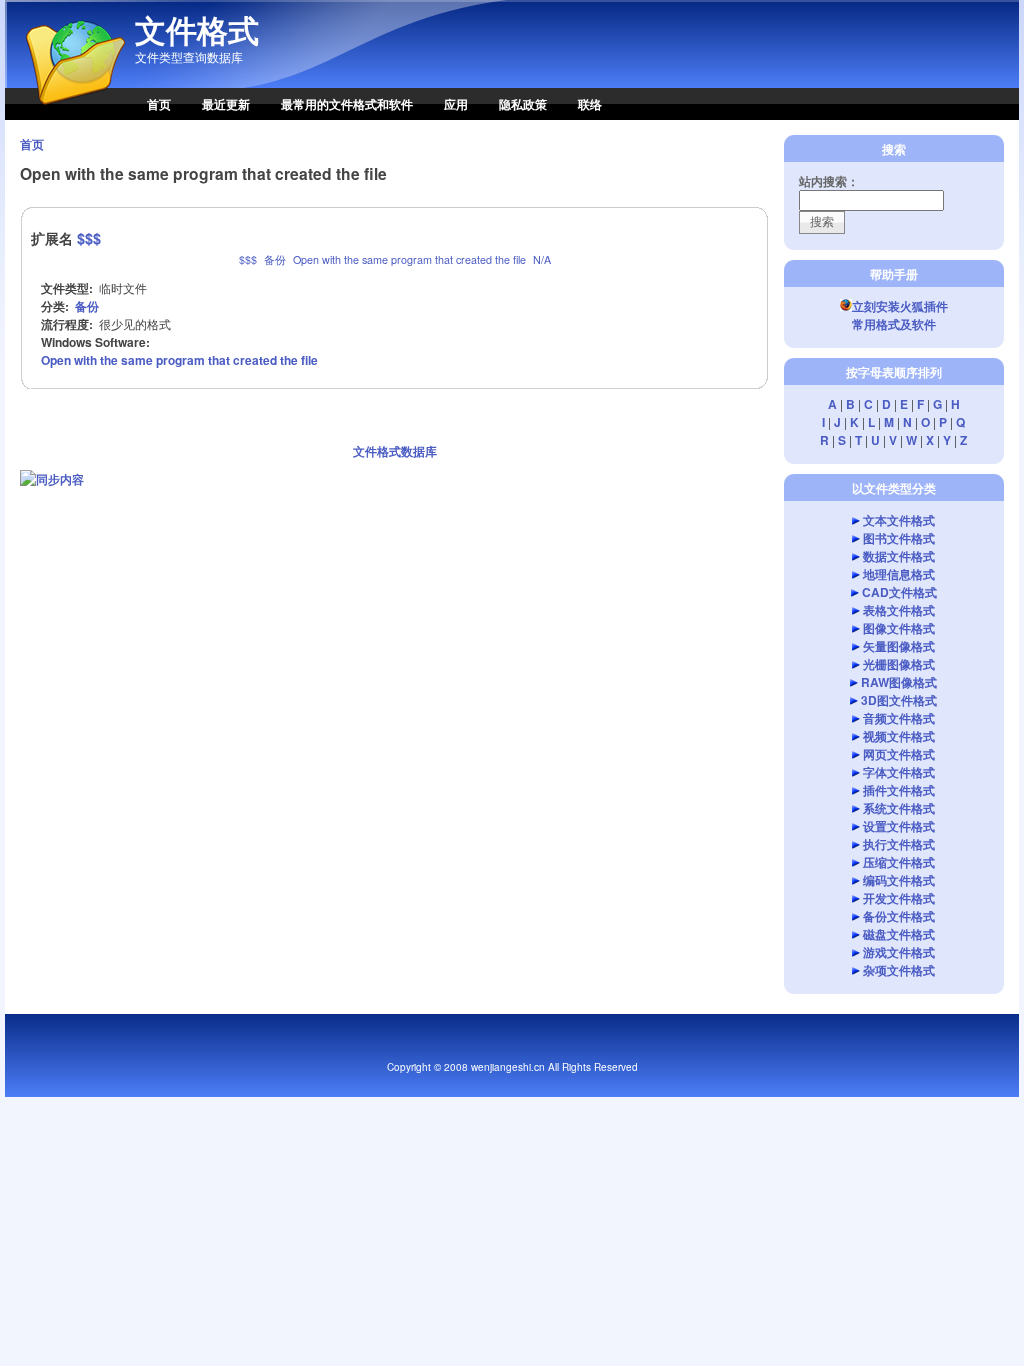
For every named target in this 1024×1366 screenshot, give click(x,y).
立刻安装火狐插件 (900, 306)
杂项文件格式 (899, 970)
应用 (456, 104)
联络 (590, 104)
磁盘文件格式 (899, 934)
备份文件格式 (899, 916)
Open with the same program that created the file (409, 259)
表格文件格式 (899, 610)
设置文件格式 (899, 826)
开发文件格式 (899, 898)
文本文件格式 (899, 520)
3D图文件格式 (899, 700)
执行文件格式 (899, 844)
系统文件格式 (899, 808)
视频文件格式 (899, 736)
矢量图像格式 (899, 646)
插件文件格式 (899, 790)
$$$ (89, 238)
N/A (542, 259)
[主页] (65, 115)
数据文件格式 (899, 556)
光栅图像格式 (899, 664)
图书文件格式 (899, 538)
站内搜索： (829, 181)
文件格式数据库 (395, 451)
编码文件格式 (899, 880)
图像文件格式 (899, 628)
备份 (275, 259)
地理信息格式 (899, 574)
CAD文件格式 (899, 592)
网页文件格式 (899, 754)
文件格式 (197, 30)
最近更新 (226, 104)
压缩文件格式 (899, 862)
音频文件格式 (899, 718)
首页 (159, 104)
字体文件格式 (899, 772)
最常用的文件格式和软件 (347, 104)
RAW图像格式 (899, 682)
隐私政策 (523, 104)
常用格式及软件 (894, 324)
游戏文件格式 (899, 952)
